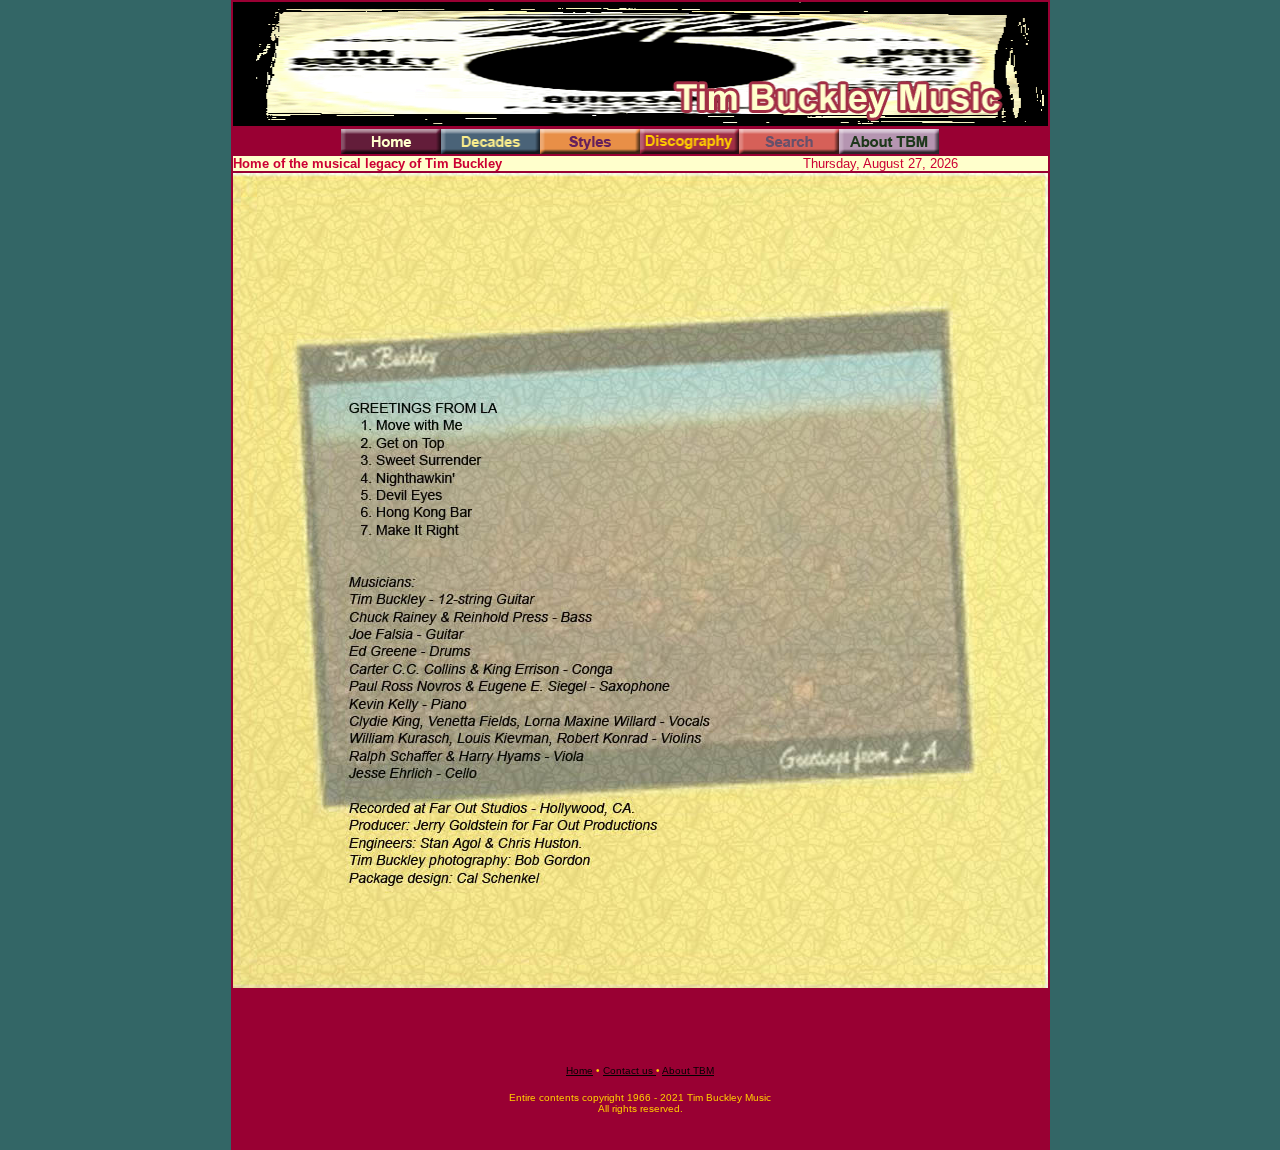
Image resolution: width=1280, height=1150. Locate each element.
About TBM (688, 1070)
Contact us (629, 1070)
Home (579, 1070)
